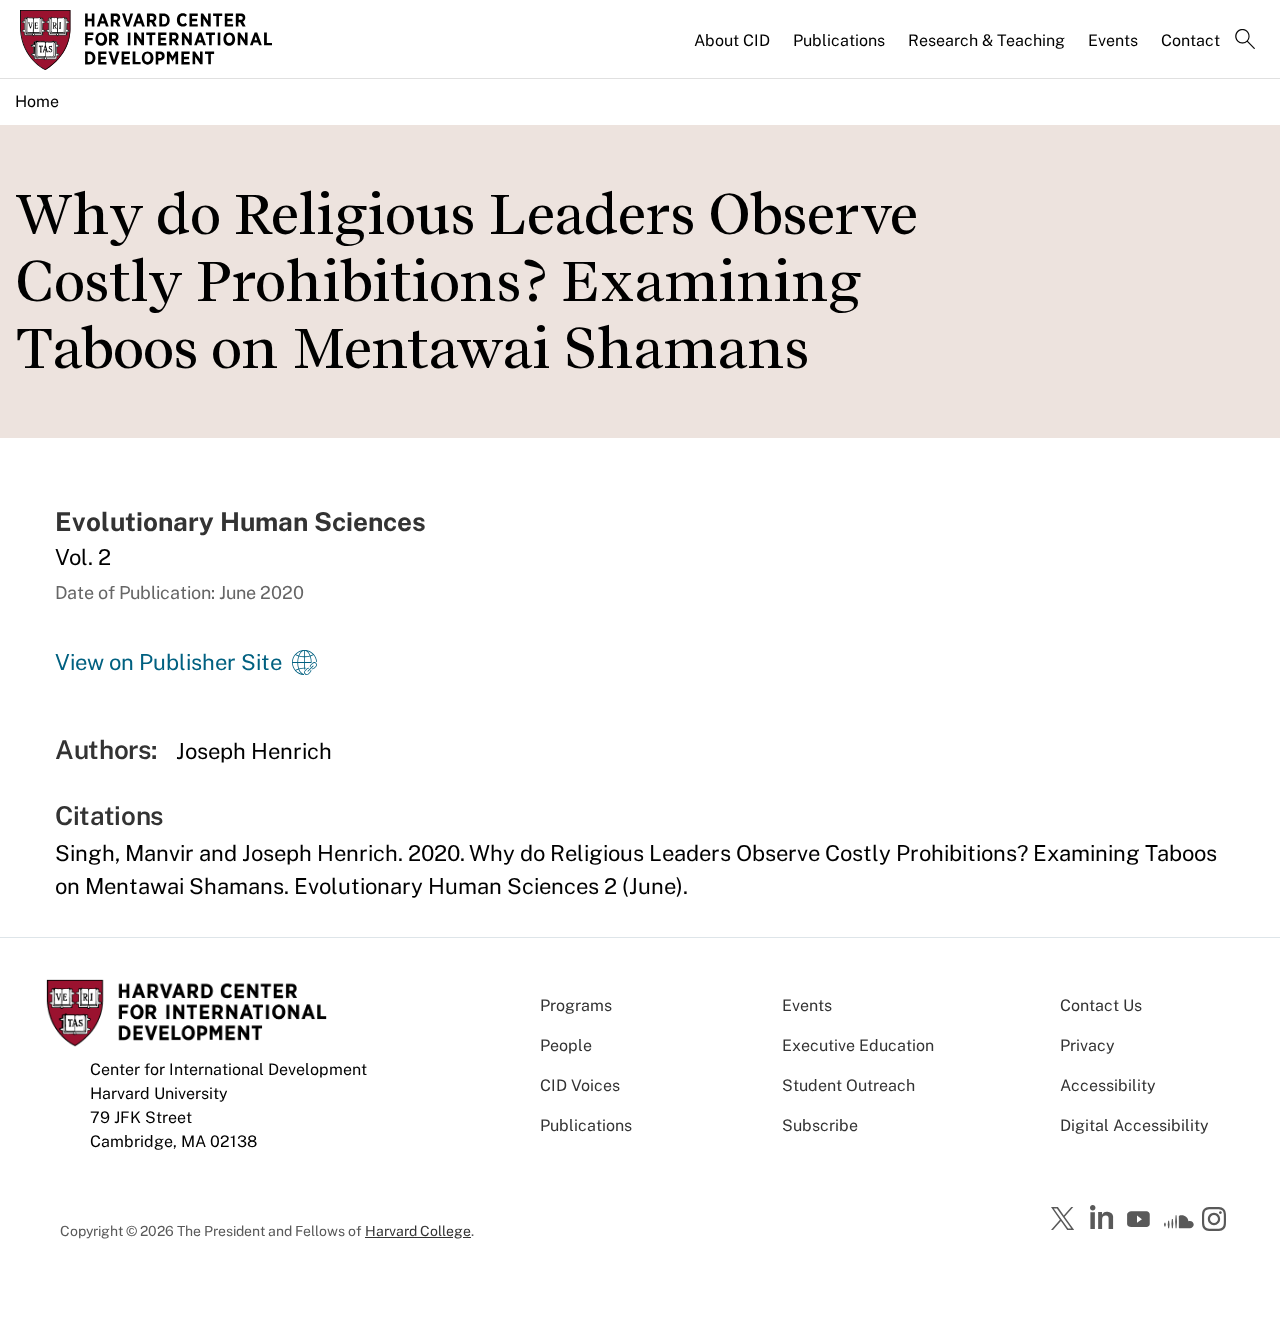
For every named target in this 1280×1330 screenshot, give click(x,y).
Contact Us (1101, 1005)
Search (1245, 41)
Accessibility (1108, 1085)
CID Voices (580, 1085)
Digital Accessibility (1134, 1125)
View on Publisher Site (168, 662)
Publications (839, 40)
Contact (1190, 40)
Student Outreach (848, 1085)
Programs (576, 1005)
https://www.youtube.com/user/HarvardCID (1141, 1220)
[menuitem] (733, 49)
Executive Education (858, 1045)
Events (1113, 40)
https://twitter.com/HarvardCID (1066, 1220)
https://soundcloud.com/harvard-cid (1179, 1226)
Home (37, 101)
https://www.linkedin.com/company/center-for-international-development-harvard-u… (1104, 1218)
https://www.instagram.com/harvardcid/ (1217, 1221)
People (566, 1045)
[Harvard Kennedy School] (164, 40)
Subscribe (820, 1125)
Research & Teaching (986, 40)
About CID (732, 40)
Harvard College (418, 1231)
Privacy (1087, 1045)
